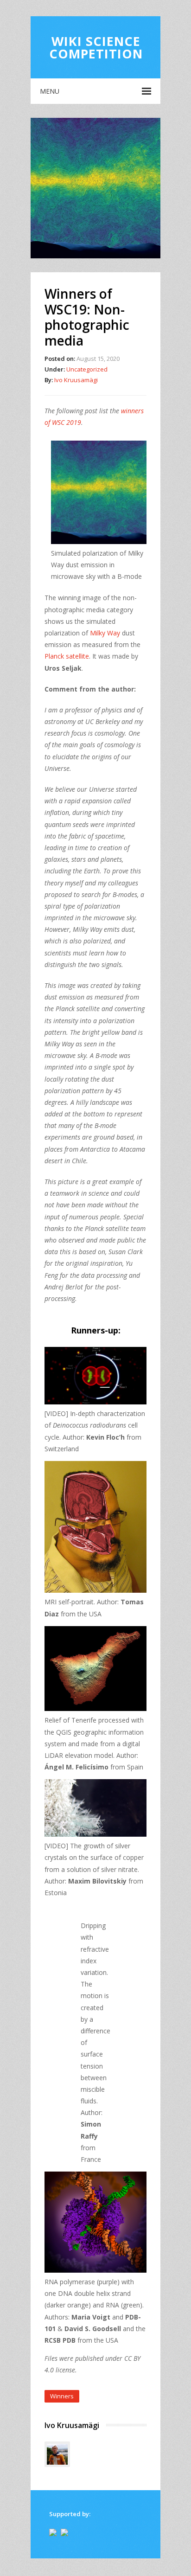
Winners (62, 2396)
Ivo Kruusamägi (76, 380)
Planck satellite (67, 656)
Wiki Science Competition (96, 47)
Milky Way (105, 633)
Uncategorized (87, 369)
